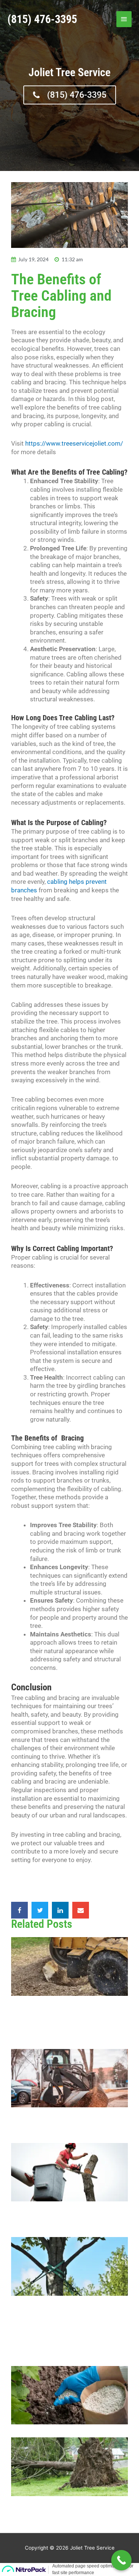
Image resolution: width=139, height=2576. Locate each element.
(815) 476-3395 (42, 19)
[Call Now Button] (121, 2560)
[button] (19, 1910)
